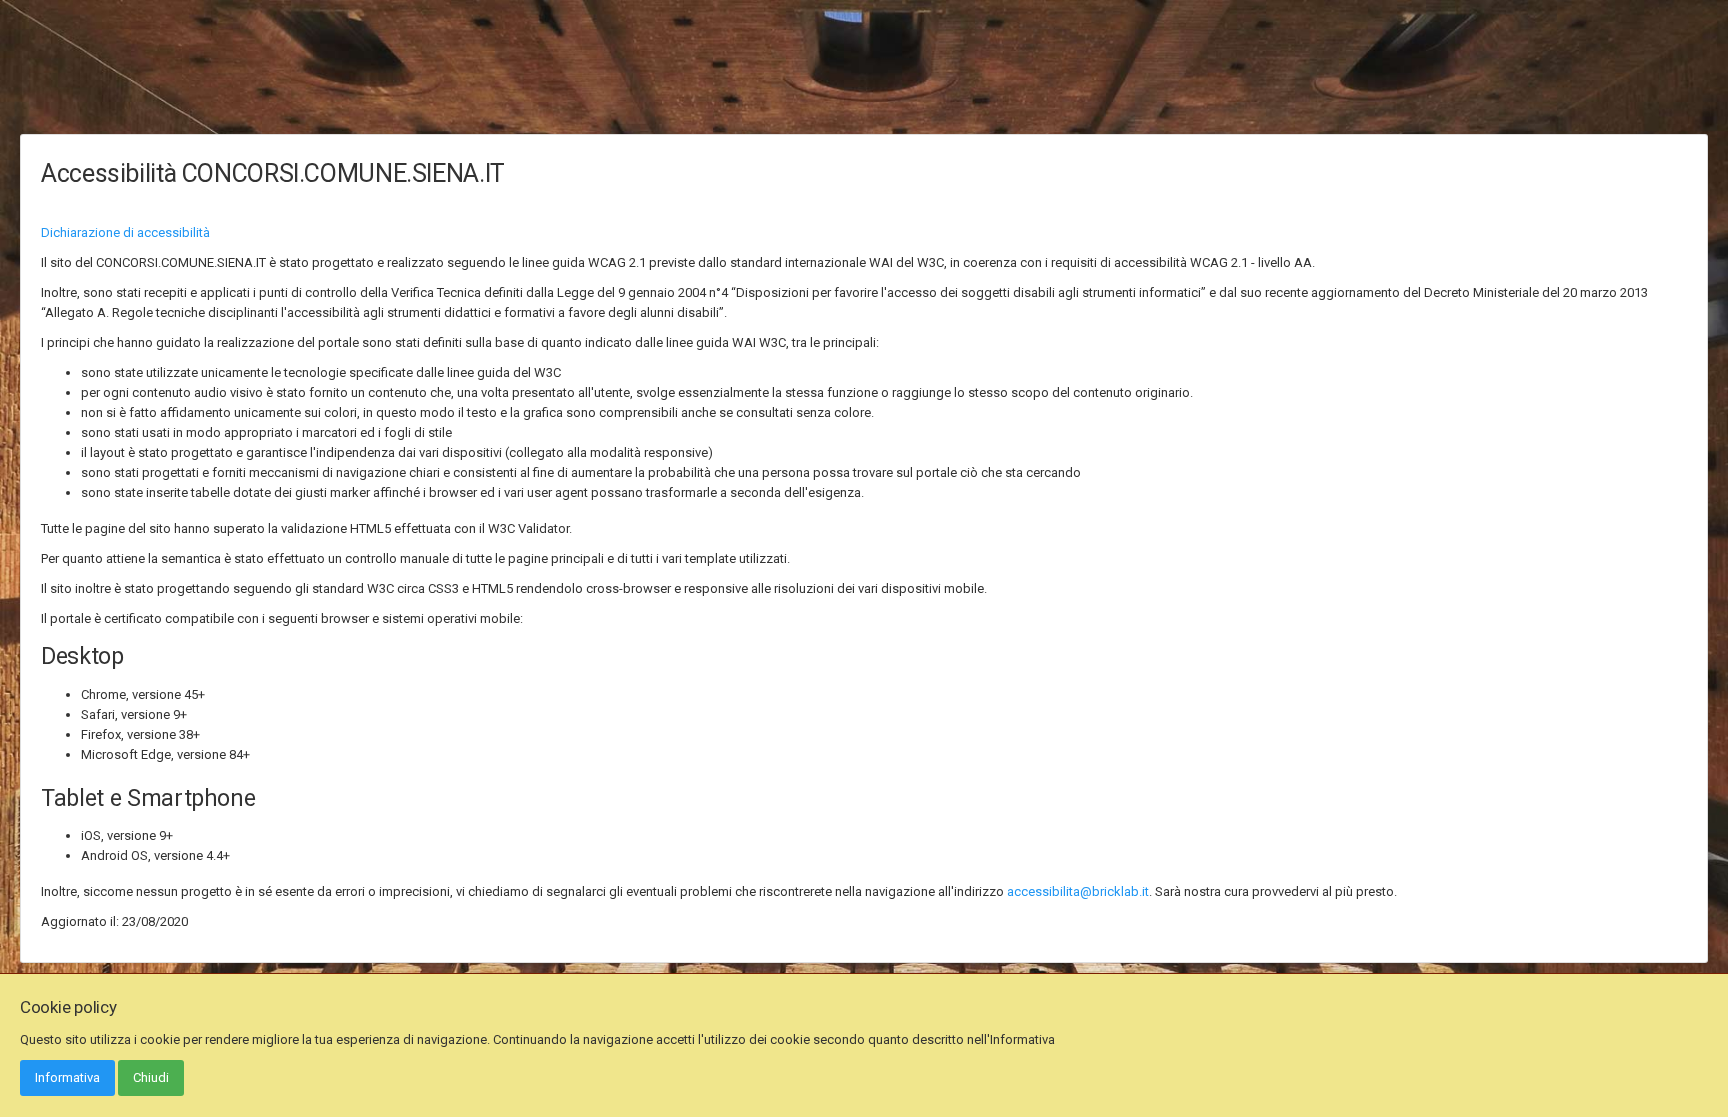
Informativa (67, 1077)
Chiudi (151, 1077)
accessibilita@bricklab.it (1078, 891)
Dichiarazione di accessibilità (125, 232)
